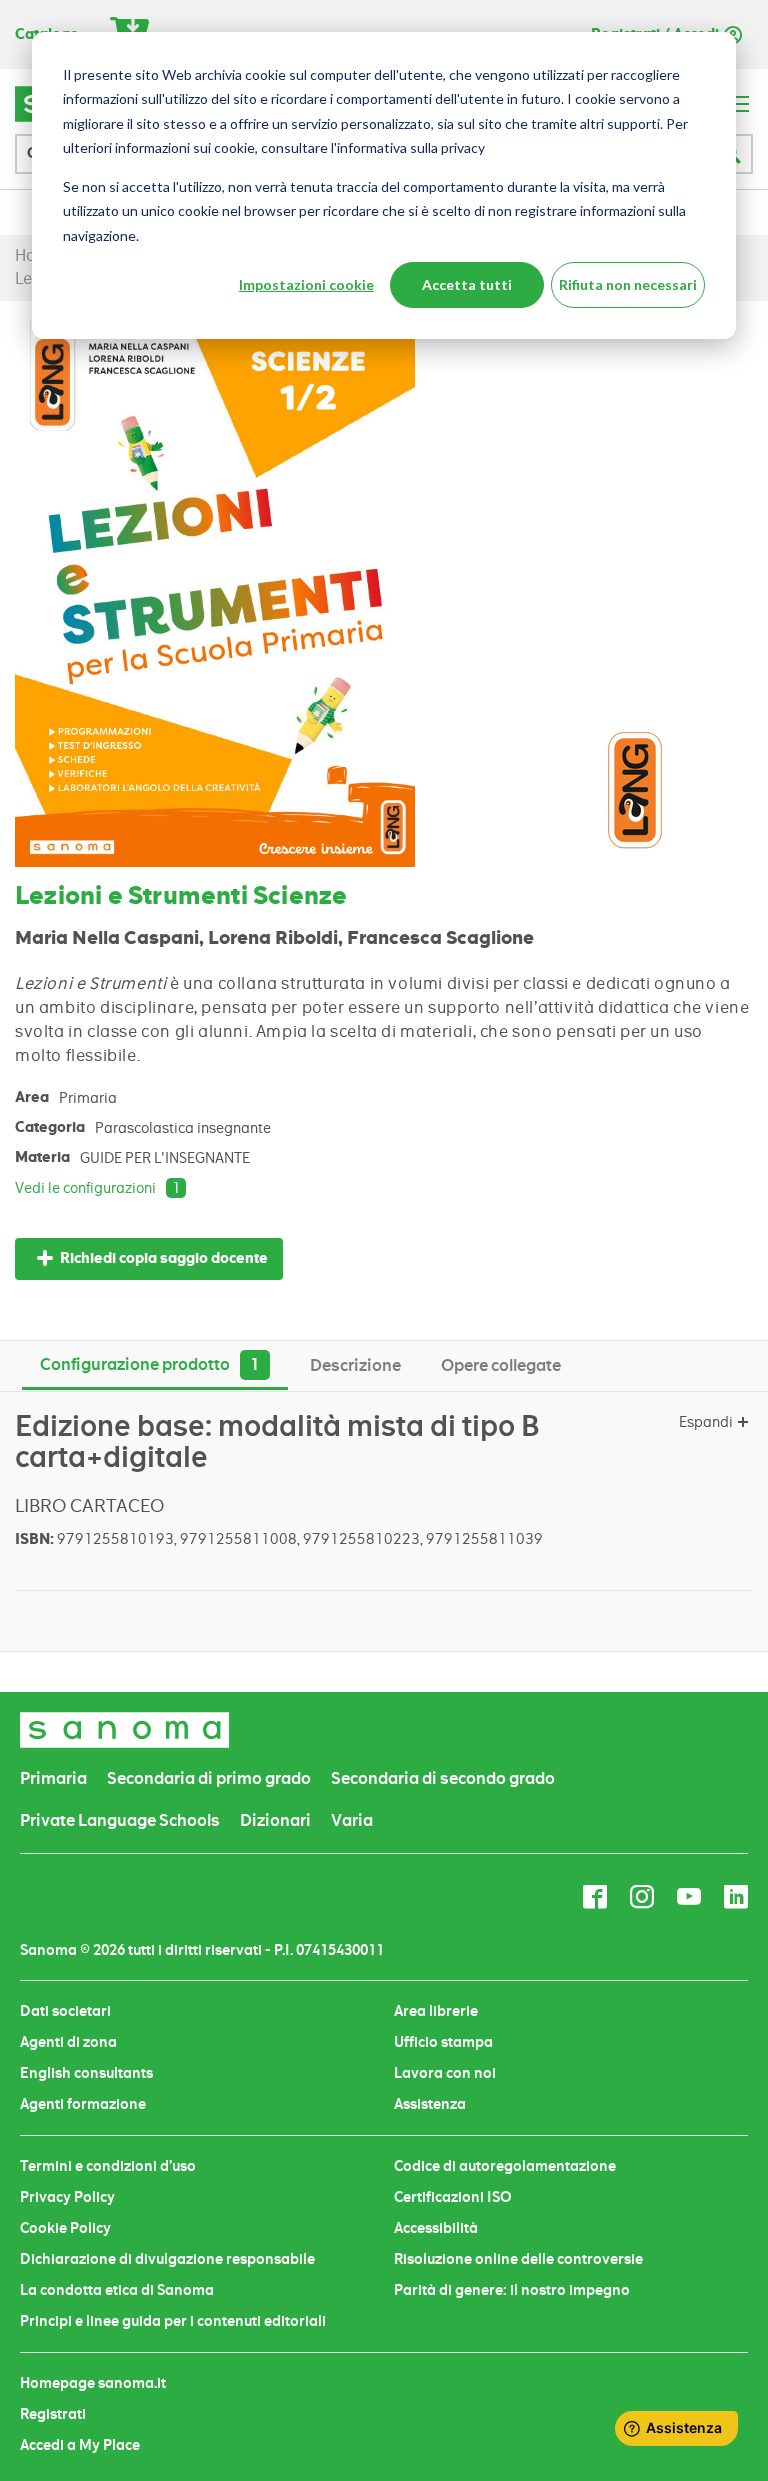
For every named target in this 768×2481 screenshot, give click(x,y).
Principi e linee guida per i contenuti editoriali (173, 2321)
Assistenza (430, 2104)
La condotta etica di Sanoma (117, 2290)
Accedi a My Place (80, 2445)
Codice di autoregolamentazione (505, 2166)
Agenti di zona (68, 2042)
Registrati (53, 2414)
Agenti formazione (83, 2104)
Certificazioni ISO (453, 2197)
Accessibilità (436, 2228)
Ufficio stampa (443, 2042)
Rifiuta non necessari (628, 284)
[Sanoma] (125, 1729)
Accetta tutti (467, 284)
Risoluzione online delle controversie (518, 2259)
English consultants (86, 2073)
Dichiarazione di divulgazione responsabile (167, 2259)
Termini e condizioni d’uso (108, 2166)
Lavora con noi (445, 2073)
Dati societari (65, 2011)
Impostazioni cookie (306, 284)
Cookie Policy (65, 2228)
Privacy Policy (67, 2197)
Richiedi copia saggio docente (164, 1258)
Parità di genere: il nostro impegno (512, 2290)
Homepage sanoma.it (93, 2383)
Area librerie (436, 2011)
